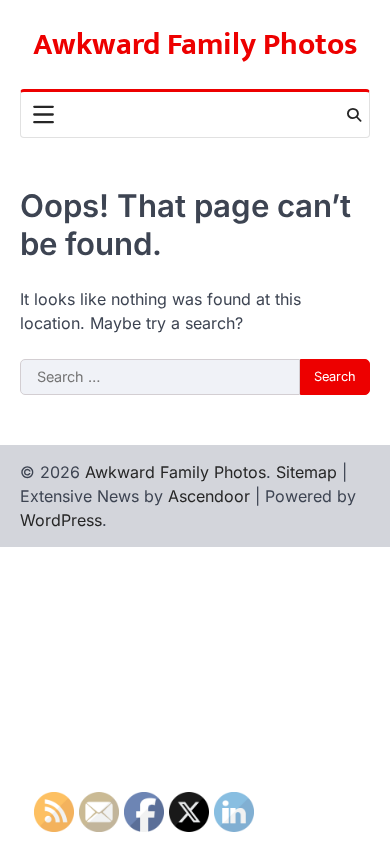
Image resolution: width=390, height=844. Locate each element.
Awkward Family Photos (195, 45)
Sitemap (306, 472)
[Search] (354, 115)
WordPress (61, 520)
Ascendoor (209, 496)
